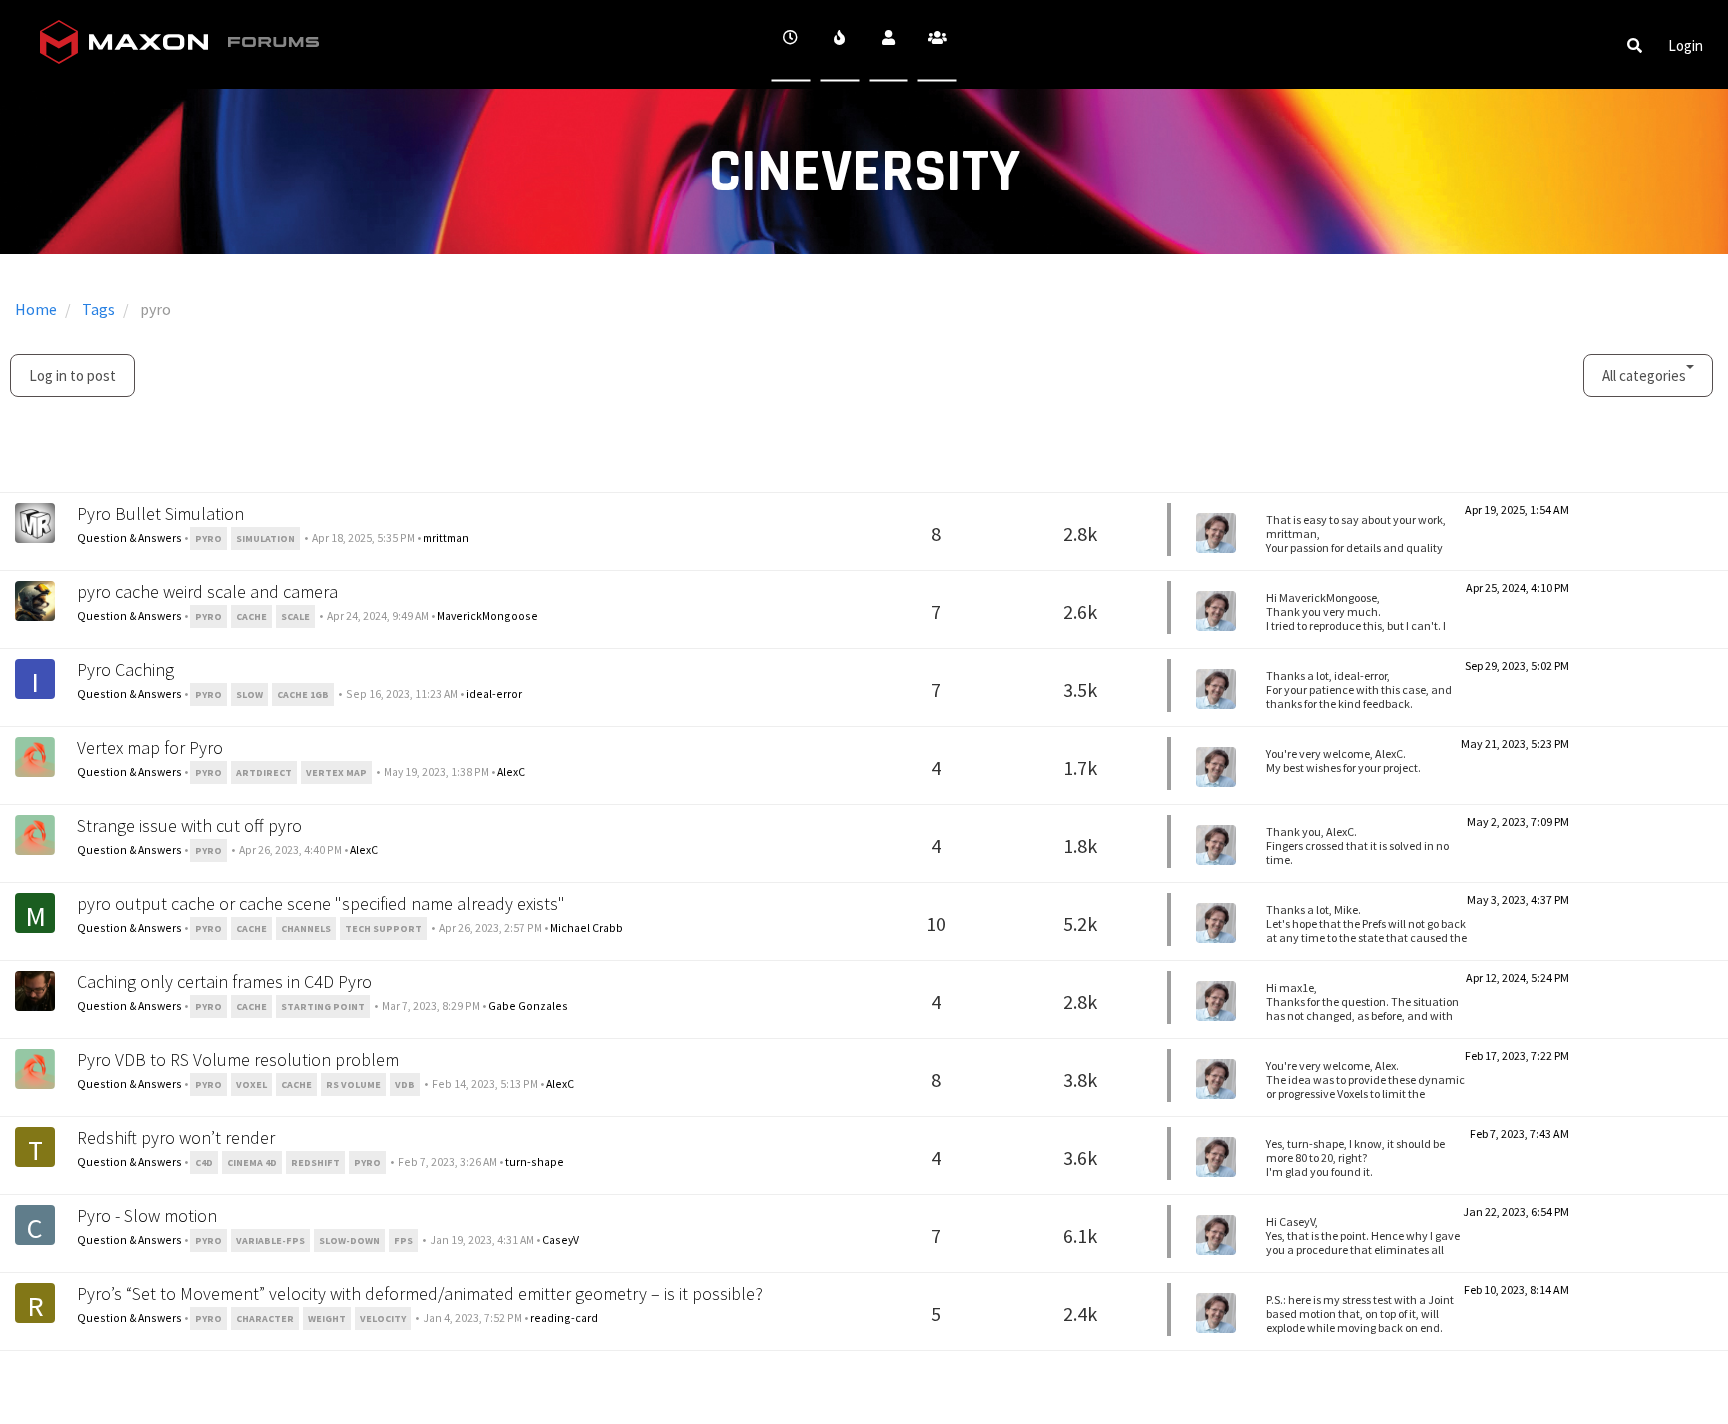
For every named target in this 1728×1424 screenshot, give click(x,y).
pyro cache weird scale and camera (207, 591)
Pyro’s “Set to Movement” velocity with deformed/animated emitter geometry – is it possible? (420, 1293)
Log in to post (72, 375)
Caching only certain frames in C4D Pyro (224, 981)
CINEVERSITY (864, 172)
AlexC (511, 771)
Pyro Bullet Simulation (160, 513)
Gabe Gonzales (528, 1005)
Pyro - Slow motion (147, 1215)
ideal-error (494, 693)
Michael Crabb (586, 927)
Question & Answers (129, 537)
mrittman (446, 537)
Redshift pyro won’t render (176, 1137)
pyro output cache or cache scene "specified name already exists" (321, 903)
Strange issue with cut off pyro (189, 825)
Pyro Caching (125, 669)
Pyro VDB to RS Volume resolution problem (238, 1059)
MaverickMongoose (487, 615)
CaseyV (560, 1239)
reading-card (564, 1317)
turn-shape (534, 1161)
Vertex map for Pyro (150, 747)
